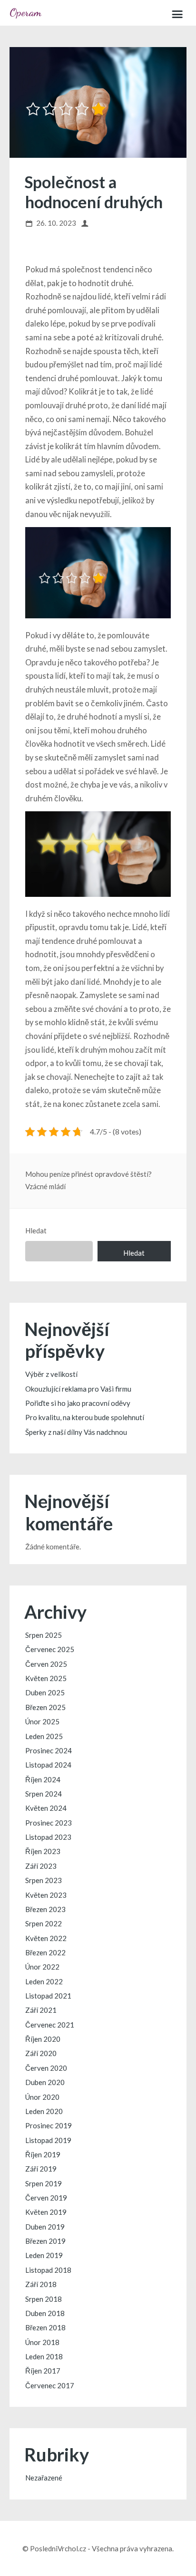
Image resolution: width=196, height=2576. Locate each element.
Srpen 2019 (44, 2183)
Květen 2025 (46, 1678)
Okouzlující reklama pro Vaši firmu (78, 1389)
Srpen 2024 (44, 1794)
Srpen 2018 (44, 2299)
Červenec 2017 (50, 2385)
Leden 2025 (44, 1736)
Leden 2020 (44, 2111)
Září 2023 (41, 1866)
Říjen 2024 (43, 1779)
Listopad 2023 (48, 1837)
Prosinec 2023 (49, 1823)
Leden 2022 (44, 1981)
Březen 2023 (45, 1909)
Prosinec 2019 (49, 2125)
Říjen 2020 (43, 2039)
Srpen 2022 (44, 1923)
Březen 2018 (45, 2327)
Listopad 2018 (48, 2270)
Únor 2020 (42, 2097)
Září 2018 (41, 2284)
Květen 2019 (46, 2212)
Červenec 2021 (50, 2025)
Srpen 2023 (44, 1880)
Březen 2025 (45, 1707)
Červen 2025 (46, 1664)
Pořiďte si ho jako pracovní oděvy (78, 1403)
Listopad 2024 (48, 1765)
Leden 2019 (44, 2255)
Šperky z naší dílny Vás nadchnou (76, 1432)
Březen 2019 (45, 2241)
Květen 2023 (46, 1895)
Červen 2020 (46, 2068)
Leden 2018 (44, 2356)
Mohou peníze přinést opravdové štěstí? (88, 1174)
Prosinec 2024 (49, 1750)
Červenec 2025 (50, 1649)
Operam (25, 12)
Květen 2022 (46, 1938)
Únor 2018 (42, 2342)
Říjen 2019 (43, 2154)
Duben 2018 (45, 2313)
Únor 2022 (42, 1967)
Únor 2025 (42, 1721)
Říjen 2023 (43, 1851)
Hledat (36, 1230)
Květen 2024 (46, 1808)
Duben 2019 (45, 2227)
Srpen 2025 (44, 1635)
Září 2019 (41, 2169)
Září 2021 (41, 2010)
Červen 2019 (46, 2198)
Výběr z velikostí (51, 1374)
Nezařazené (44, 2478)
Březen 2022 (45, 1952)
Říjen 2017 (43, 2371)
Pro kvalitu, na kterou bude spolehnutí (85, 1417)
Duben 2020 (45, 2082)
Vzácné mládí (45, 1186)
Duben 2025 (45, 1692)
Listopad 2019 (48, 2140)
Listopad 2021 (48, 1996)
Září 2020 (41, 2053)
